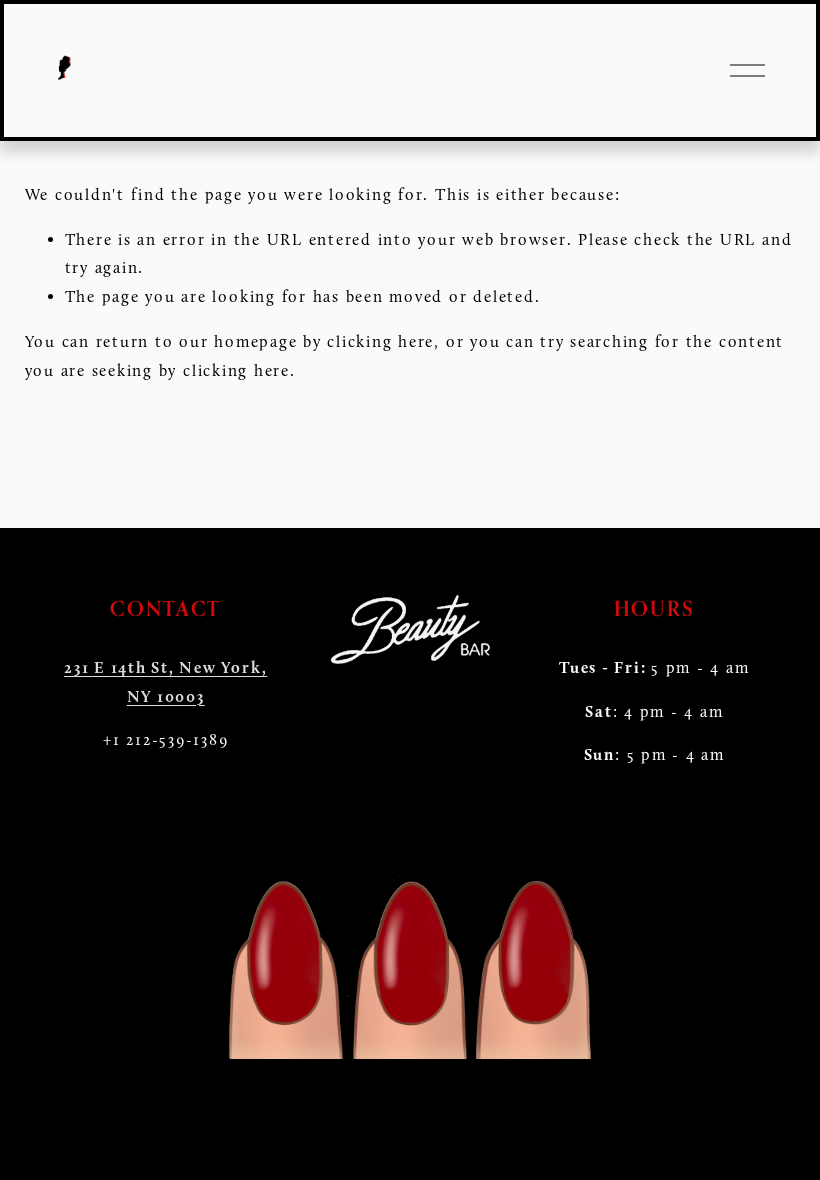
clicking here (380, 341)
